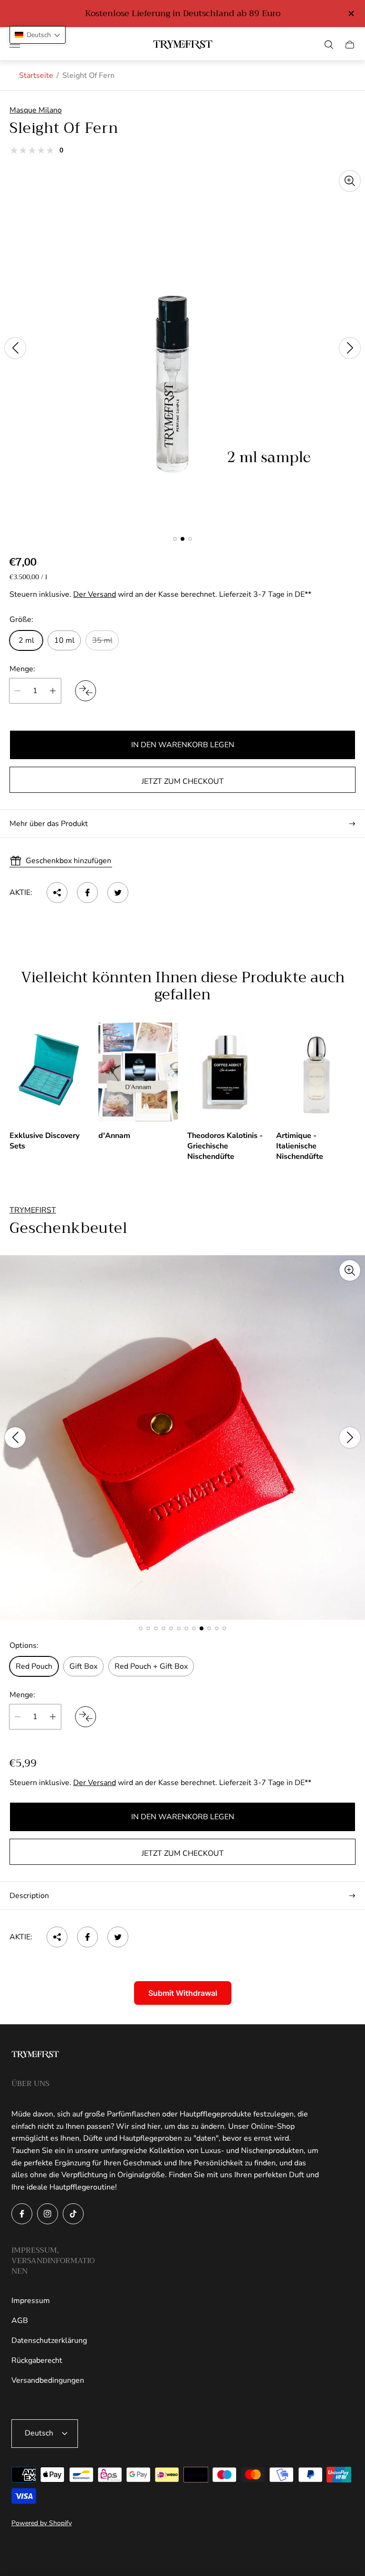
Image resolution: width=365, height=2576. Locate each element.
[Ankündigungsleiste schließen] (351, 14)
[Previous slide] (15, 348)
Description (29, 1896)
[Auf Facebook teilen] (87, 893)
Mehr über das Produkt (49, 824)
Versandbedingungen (48, 2380)
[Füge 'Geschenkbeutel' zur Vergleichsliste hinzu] (86, 1717)
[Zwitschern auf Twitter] (118, 893)
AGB (20, 2321)
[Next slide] (350, 348)
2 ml (26, 640)
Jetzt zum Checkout (183, 781)
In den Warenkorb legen (183, 745)
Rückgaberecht (37, 2360)
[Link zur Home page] (35, 2055)
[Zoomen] (350, 181)
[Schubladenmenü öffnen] (15, 45)
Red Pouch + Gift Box (151, 1666)
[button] (175, 539)
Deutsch (39, 2433)
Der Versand (95, 594)
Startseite (36, 75)
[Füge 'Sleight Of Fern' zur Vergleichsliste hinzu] (86, 691)
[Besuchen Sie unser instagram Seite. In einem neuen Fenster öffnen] (48, 2214)
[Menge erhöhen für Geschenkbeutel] (53, 1717)
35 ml (102, 640)
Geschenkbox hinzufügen (68, 861)
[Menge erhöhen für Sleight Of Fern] (53, 691)
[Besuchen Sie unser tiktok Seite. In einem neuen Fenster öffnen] (73, 2214)
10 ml (64, 640)
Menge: (22, 669)
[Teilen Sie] (57, 893)
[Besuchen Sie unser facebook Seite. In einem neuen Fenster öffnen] (22, 2214)
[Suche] (329, 45)
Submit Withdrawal (183, 1993)
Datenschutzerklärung (49, 2341)
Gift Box (83, 1666)
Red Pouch (34, 1666)
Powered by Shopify (42, 2523)
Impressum (31, 2301)
